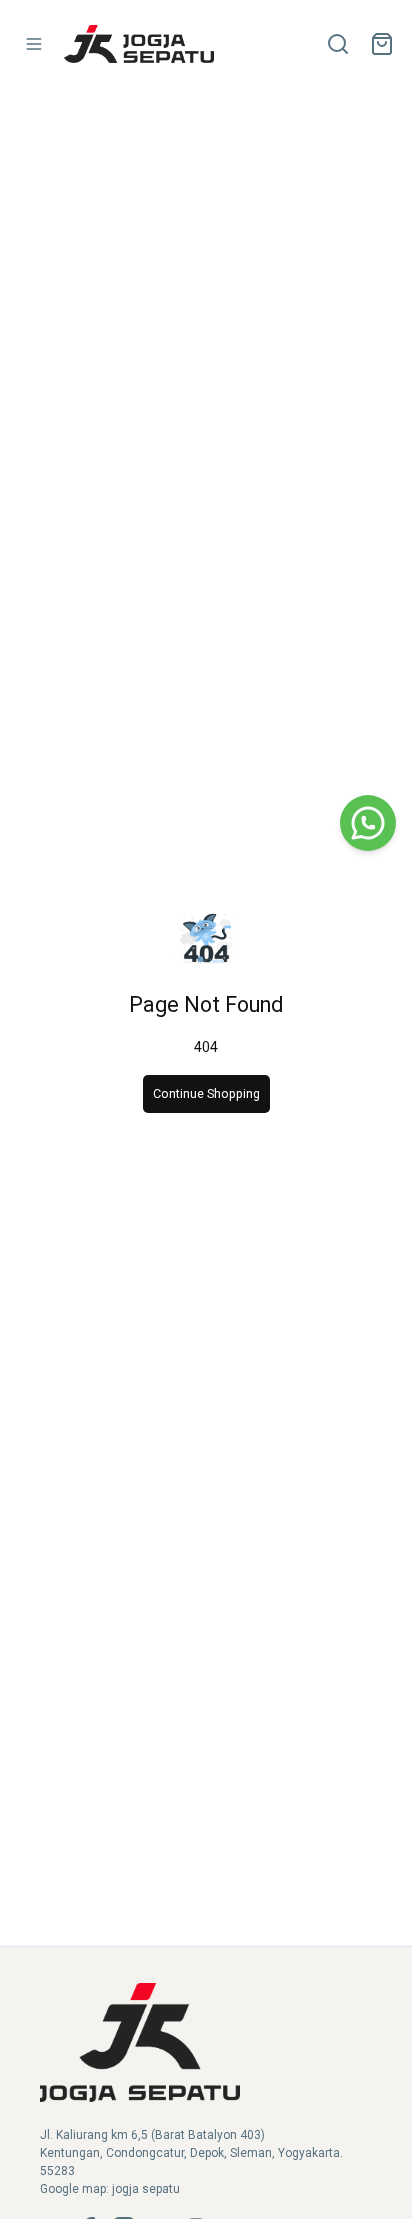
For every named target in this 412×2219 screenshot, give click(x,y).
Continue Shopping (206, 1093)
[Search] (338, 44)
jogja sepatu (146, 2189)
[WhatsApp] (368, 823)
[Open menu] (34, 44)
